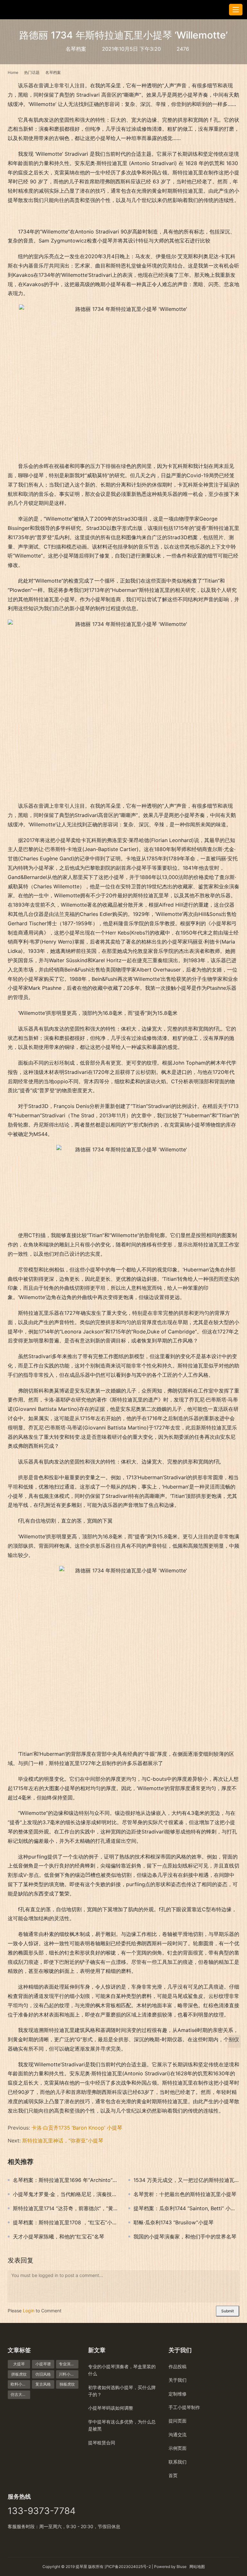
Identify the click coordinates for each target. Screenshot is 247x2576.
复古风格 (43, 2384)
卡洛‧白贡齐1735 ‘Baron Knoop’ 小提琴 (77, 2128)
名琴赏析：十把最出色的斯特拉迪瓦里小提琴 (185, 2194)
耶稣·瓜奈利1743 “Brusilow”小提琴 (174, 2222)
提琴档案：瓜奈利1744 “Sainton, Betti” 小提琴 (186, 2208)
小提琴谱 (43, 2364)
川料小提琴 (69, 2374)
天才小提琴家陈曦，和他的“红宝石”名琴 (59, 2237)
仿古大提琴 (20, 2394)
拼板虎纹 (19, 2374)
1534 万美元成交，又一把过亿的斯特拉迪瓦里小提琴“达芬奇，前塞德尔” (186, 2180)
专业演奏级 (69, 2364)
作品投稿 (178, 2366)
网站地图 (197, 2567)
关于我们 (178, 2380)
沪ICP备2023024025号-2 (128, 2567)
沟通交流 (178, 2435)
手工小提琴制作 (184, 2407)
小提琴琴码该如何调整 (111, 2408)
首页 (173, 2475)
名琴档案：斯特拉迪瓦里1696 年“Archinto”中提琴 (66, 2180)
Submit (228, 2311)
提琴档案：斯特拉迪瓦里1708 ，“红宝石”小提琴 (66, 2222)
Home (13, 72)
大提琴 (19, 2364)
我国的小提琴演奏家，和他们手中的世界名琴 (185, 2237)
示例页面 (178, 2448)
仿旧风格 (43, 2374)
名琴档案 (76, 49)
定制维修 (178, 2394)
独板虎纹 (67, 2384)
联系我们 (178, 2462)
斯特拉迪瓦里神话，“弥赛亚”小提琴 (63, 2141)
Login (29, 2311)
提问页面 (178, 2421)
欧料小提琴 (20, 2384)
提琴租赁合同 (102, 2443)
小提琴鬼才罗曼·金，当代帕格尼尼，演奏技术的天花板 (66, 2194)
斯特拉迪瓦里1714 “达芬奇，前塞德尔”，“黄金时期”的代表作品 (66, 2208)
